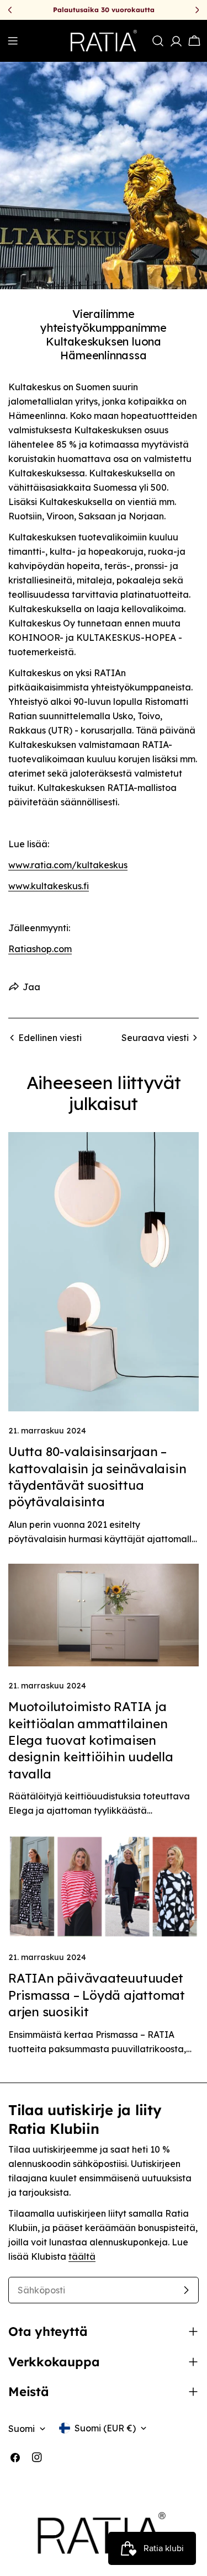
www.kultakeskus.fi (49, 886)
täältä (82, 2256)
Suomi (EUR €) (105, 2428)
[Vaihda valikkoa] (13, 41)
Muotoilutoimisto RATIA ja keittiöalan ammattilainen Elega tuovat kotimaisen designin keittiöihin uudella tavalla (91, 1740)
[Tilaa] (186, 2290)
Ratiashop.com (40, 949)
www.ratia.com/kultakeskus (68, 865)
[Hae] (158, 41)
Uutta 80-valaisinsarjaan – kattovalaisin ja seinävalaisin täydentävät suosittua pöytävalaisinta (97, 1477)
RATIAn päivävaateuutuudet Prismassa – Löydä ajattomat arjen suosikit (97, 1995)
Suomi (22, 2429)
